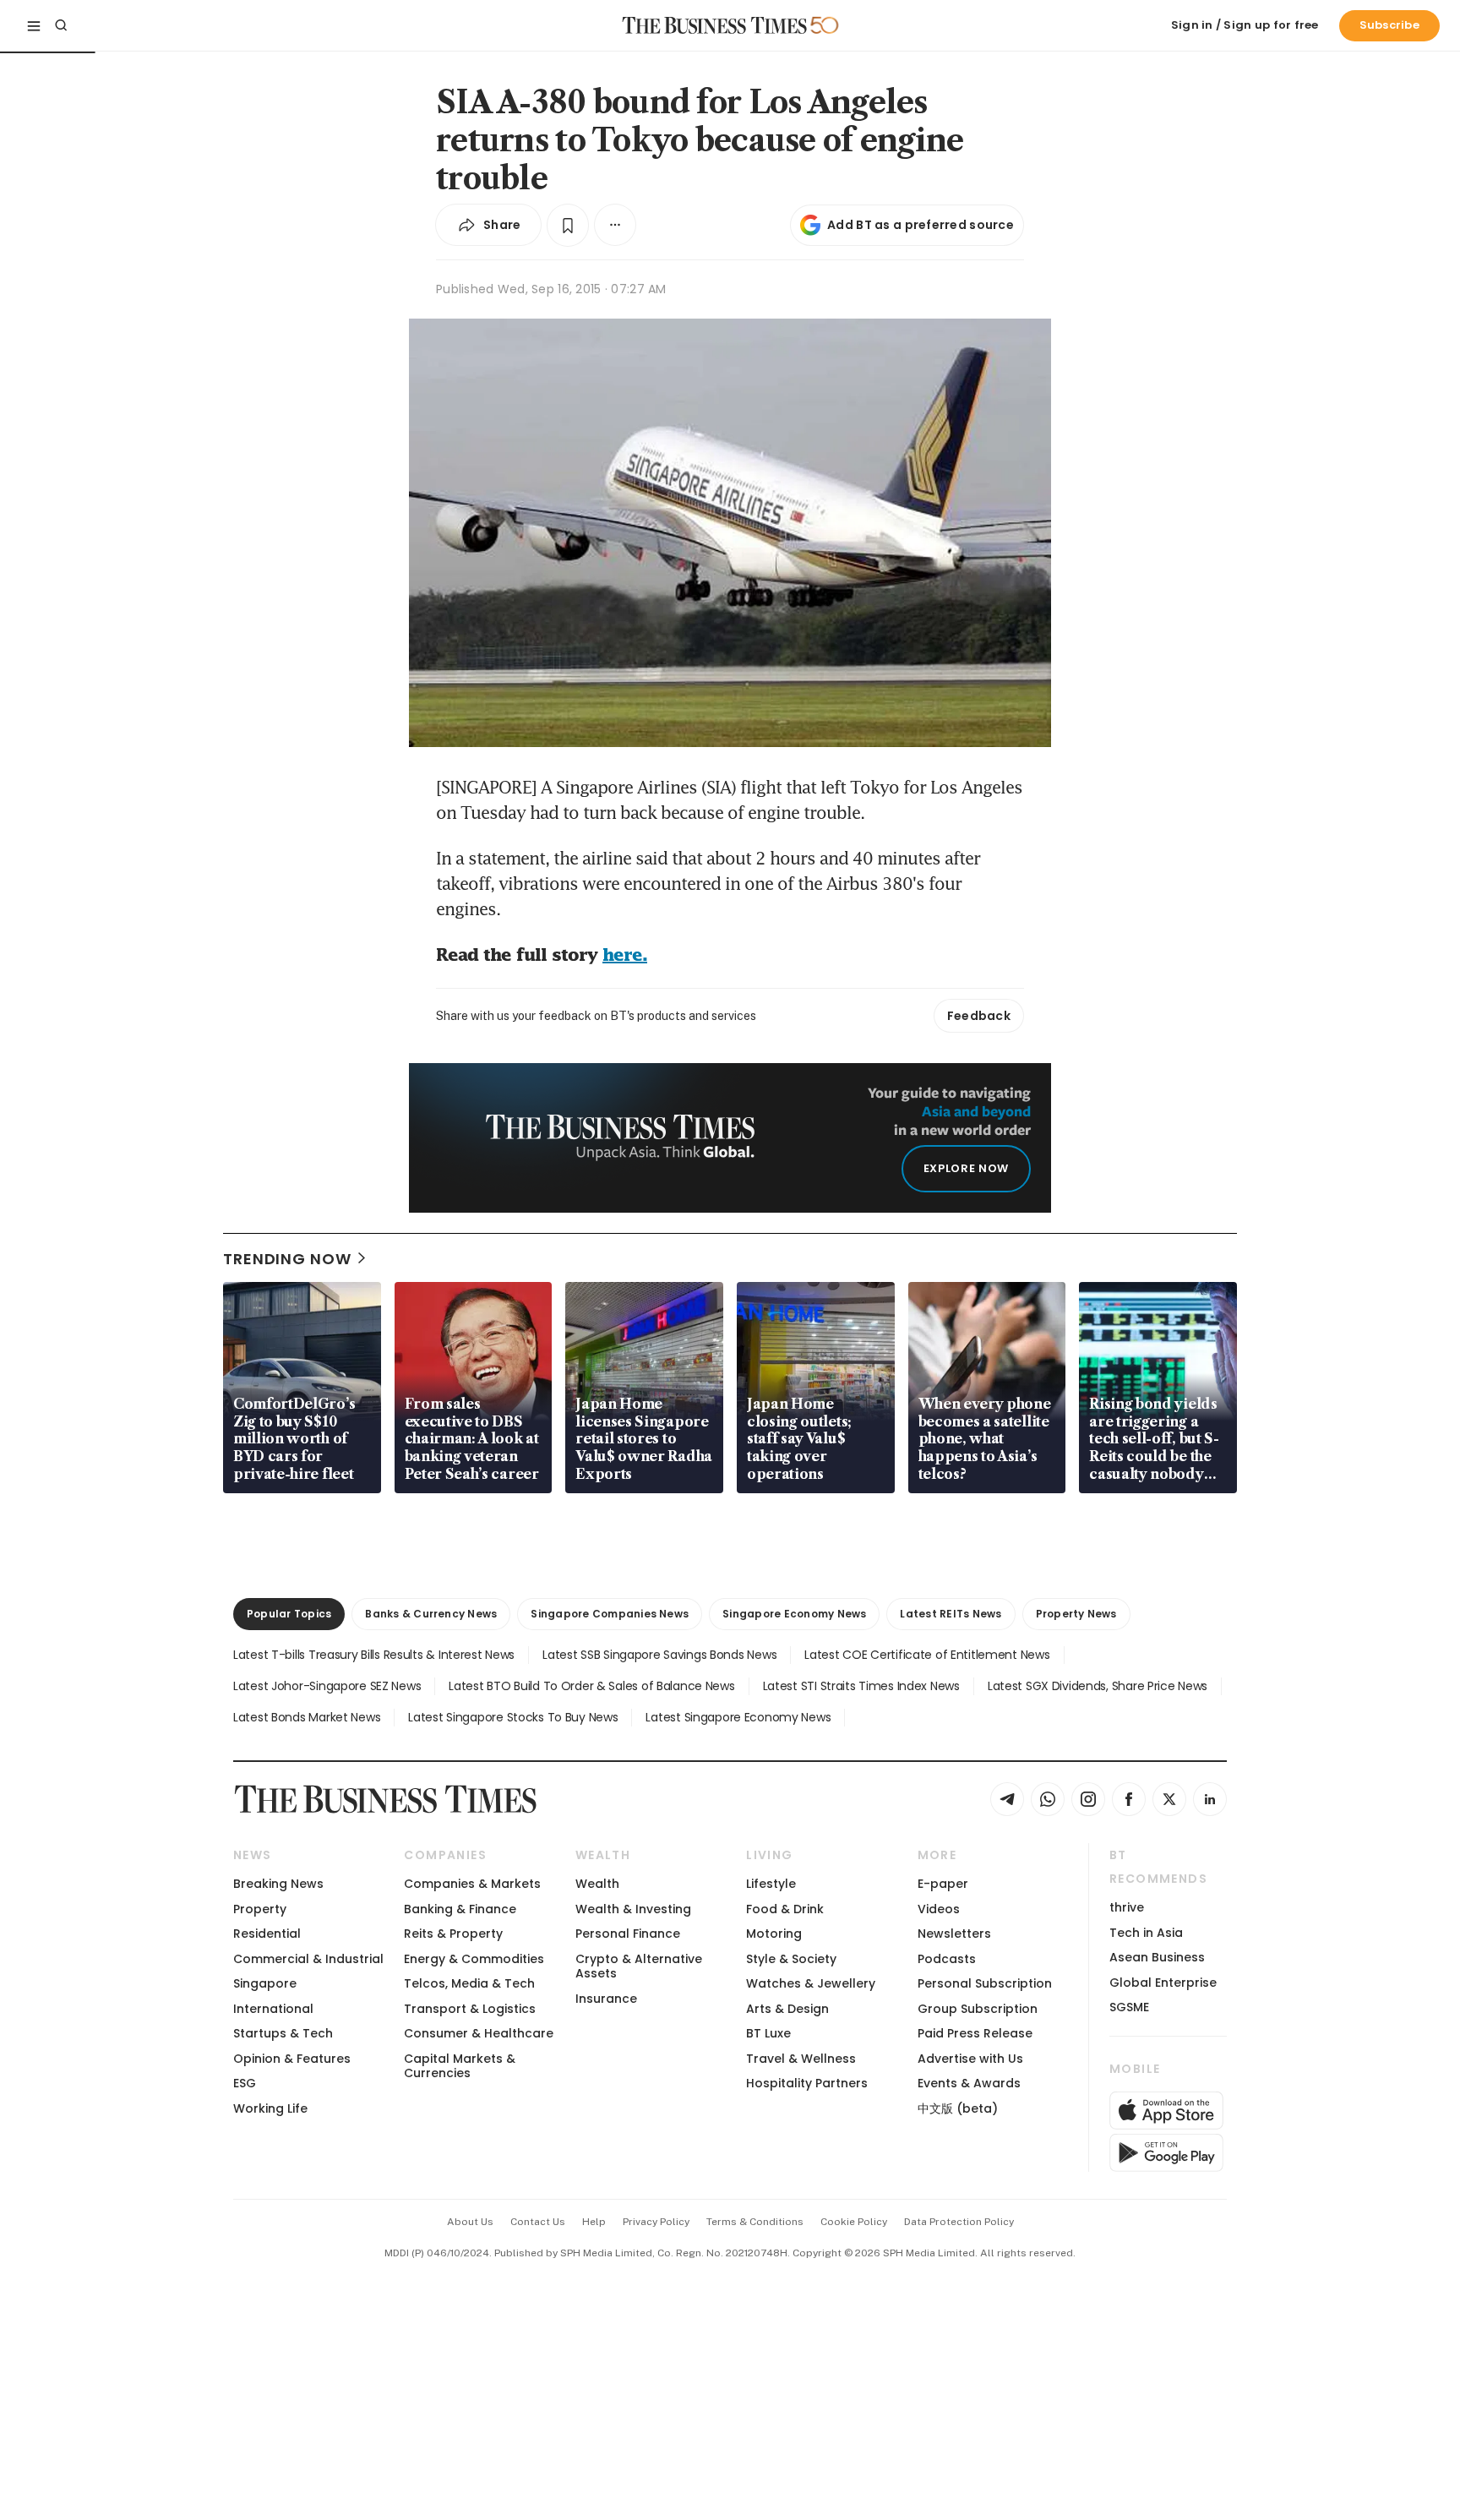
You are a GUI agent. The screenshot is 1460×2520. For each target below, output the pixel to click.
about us (470, 2222)
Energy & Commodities (474, 1959)
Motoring (774, 1934)
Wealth (597, 1884)
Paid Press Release (975, 2033)
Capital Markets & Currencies (460, 2066)
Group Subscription (978, 2009)
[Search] (61, 25)
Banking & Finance (460, 1909)
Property (260, 1909)
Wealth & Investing (633, 1909)
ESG (245, 2083)
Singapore (265, 1983)
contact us (538, 2222)
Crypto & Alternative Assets (639, 1966)
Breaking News (278, 1884)
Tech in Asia (1146, 1933)
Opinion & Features (292, 2059)
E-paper (943, 1884)
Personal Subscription (985, 1983)
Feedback (979, 1016)
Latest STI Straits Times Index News (861, 1686)
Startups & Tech (283, 2033)
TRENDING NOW (287, 1259)
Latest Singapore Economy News (738, 1717)
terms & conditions (755, 2222)
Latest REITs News (951, 1614)
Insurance (606, 1999)
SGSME (1129, 2007)
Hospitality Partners (807, 2083)
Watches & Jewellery (811, 1983)
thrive (1127, 1907)
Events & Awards (969, 2083)
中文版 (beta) (958, 2108)
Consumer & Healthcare (479, 2033)
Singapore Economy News (794, 1614)
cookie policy (854, 2222)
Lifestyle (771, 1884)
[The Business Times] (715, 25)
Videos (939, 1909)
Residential (267, 1934)
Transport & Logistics (470, 2009)
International (273, 2009)
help (594, 2222)
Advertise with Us (970, 2059)
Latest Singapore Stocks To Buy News (513, 1717)
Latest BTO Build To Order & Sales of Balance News (591, 1686)
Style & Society (791, 1959)
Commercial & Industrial (308, 1959)
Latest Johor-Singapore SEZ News (327, 1686)
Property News (1076, 1614)
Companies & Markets (472, 1884)
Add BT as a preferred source (921, 225)
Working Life (270, 2108)
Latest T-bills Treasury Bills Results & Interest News (374, 1655)
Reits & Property (453, 1934)
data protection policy (959, 2222)
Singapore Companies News (610, 1614)
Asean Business (1157, 1957)
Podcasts (947, 1959)
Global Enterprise (1163, 1983)
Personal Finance (628, 1934)
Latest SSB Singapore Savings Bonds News (659, 1655)
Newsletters (954, 1934)
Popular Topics (289, 1614)
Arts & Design (787, 2009)
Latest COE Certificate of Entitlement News (927, 1655)
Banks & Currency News (431, 1614)
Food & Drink (785, 1909)
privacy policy (656, 2222)
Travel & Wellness (801, 2059)
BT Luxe (768, 2033)
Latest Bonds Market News (307, 1717)
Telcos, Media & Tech (469, 1983)
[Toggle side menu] (34, 25)
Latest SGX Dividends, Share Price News (1098, 1686)
